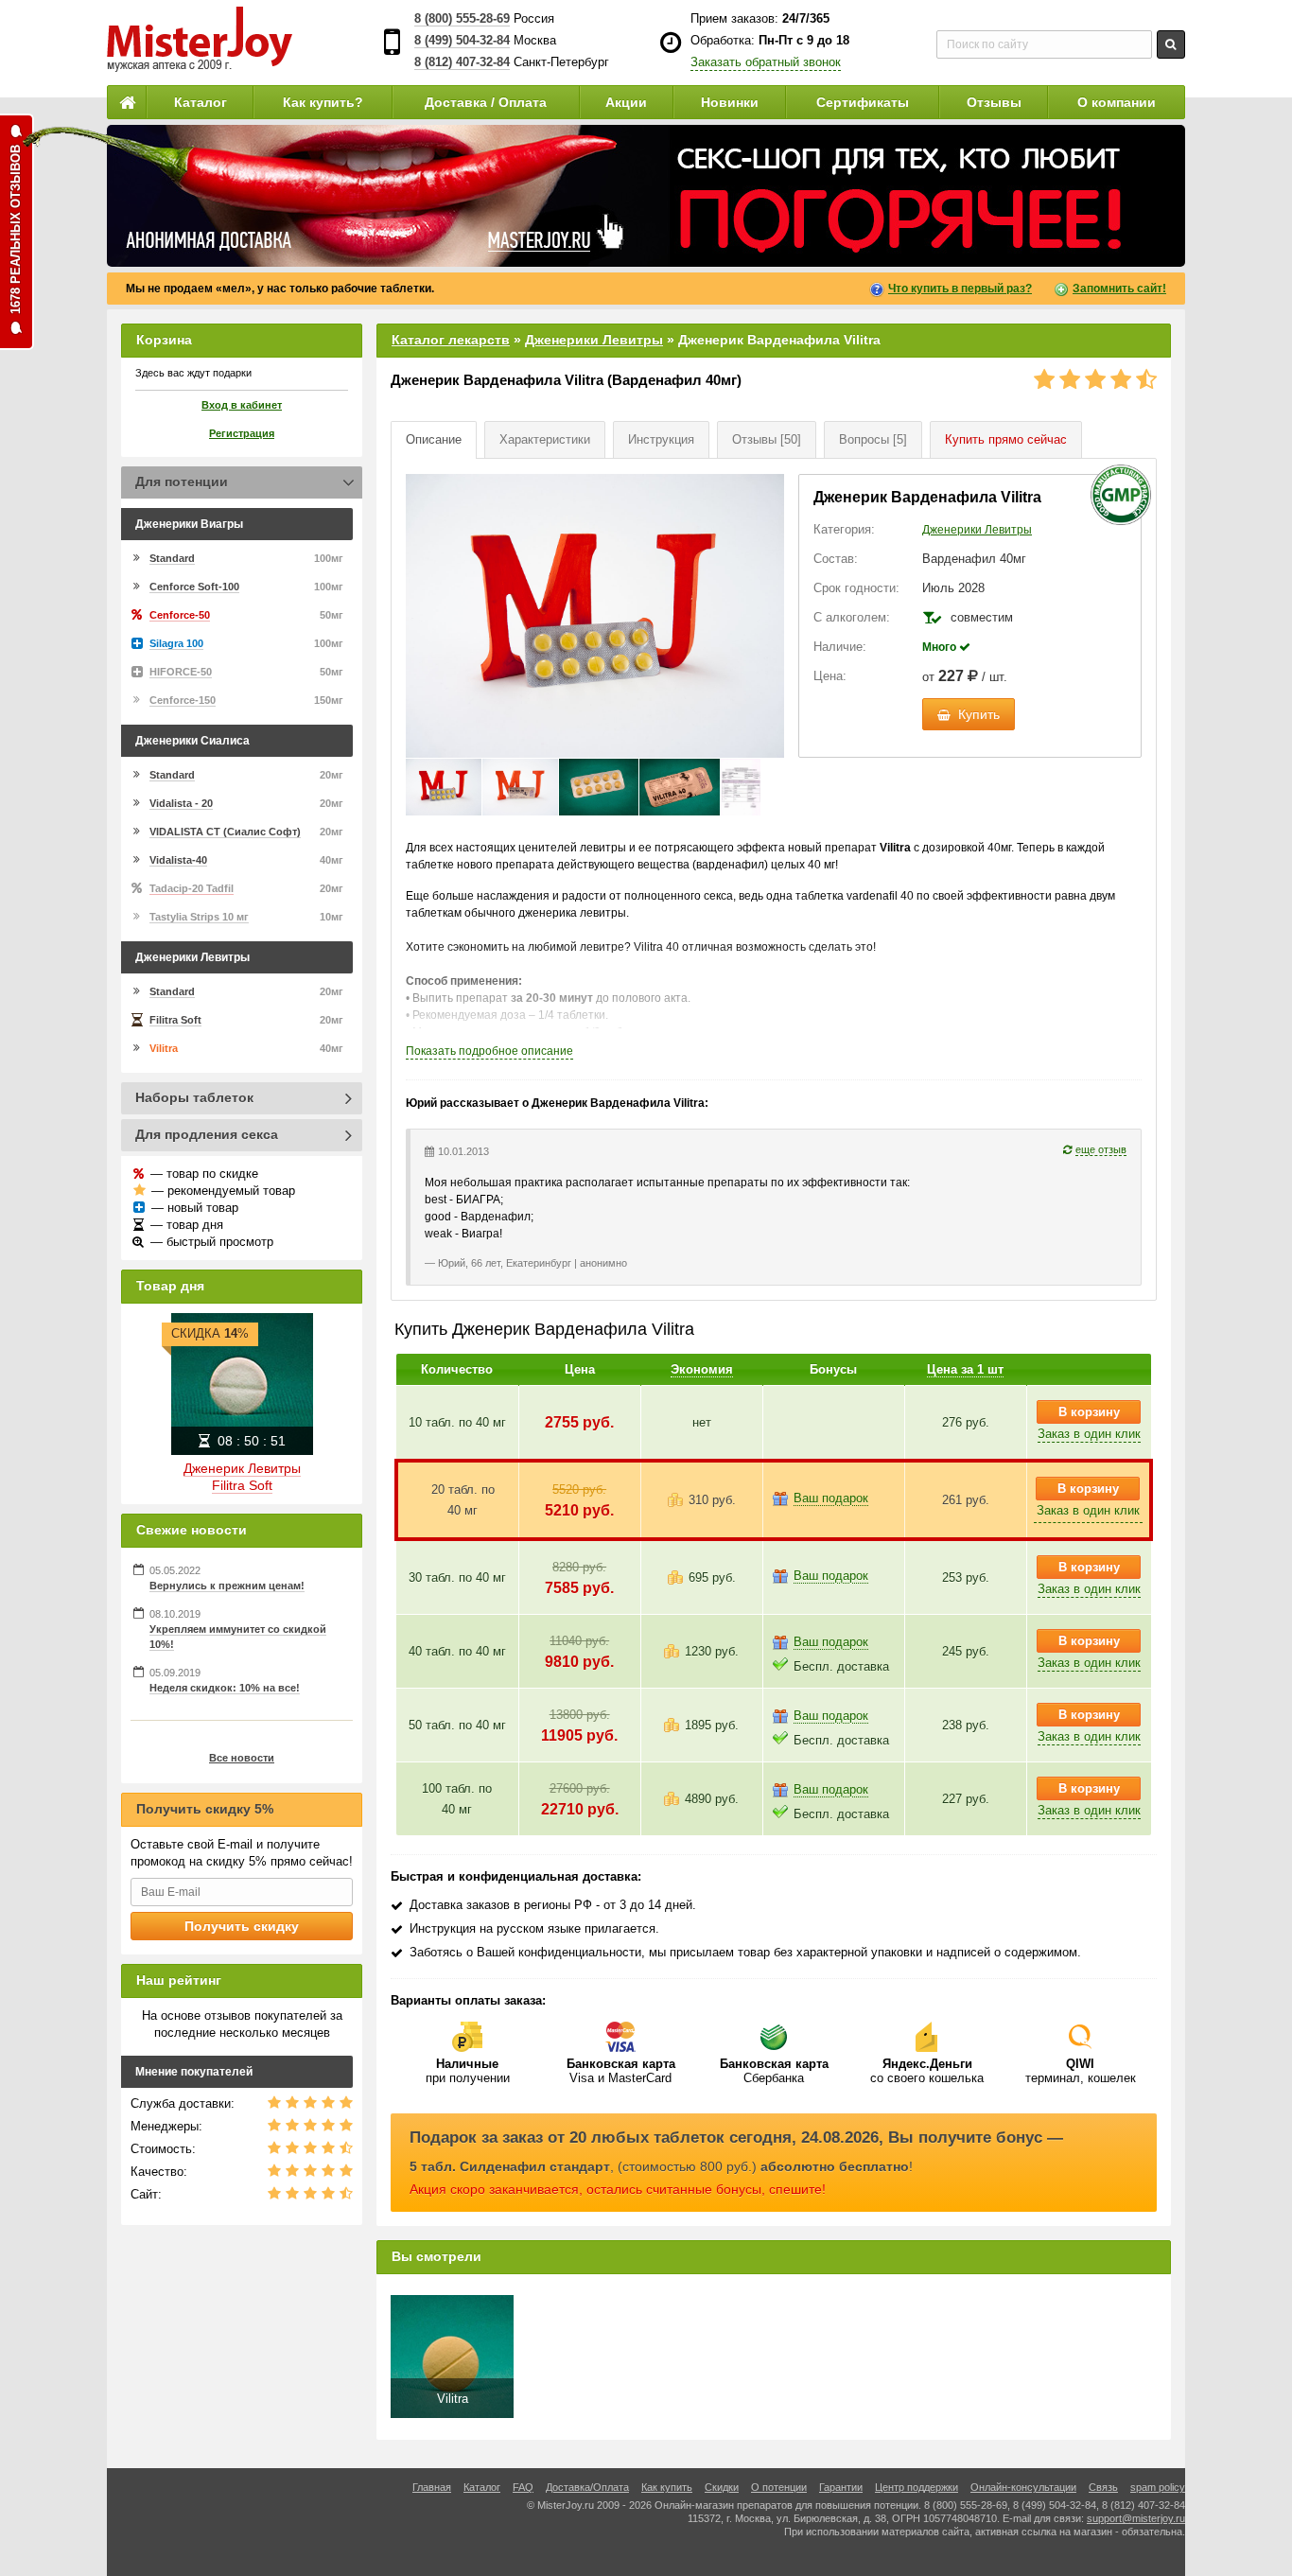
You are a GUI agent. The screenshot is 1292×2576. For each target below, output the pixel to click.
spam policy (1158, 2487)
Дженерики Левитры (594, 340)
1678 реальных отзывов (16, 229)
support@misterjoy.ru (1136, 2518)
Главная (432, 2487)
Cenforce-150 (183, 700)
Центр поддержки (917, 2487)
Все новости (242, 1758)
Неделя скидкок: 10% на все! (225, 1688)
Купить (1006, 439)
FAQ (523, 2487)
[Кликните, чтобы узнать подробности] (646, 196)
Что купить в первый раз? (960, 289)
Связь (1103, 2487)
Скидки (722, 2487)
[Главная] (127, 102)
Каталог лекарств (451, 340)
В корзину (1089, 1412)
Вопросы (873, 439)
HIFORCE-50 (181, 672)
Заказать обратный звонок (766, 62)
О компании (1117, 102)
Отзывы (994, 102)
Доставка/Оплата (587, 2487)
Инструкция (661, 439)
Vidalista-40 (178, 860)
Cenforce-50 (180, 615)
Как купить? (323, 102)
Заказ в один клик (1089, 1434)
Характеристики (545, 439)
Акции (626, 102)
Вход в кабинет (242, 405)
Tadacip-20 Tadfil (192, 888)
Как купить (667, 2487)
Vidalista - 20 (181, 803)
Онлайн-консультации (1023, 2487)
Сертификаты (863, 102)
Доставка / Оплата (486, 102)
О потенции (779, 2487)
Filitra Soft (175, 1020)
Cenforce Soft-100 (194, 587)
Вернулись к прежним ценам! (227, 1586)
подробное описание (489, 1051)
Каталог (201, 102)
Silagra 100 (176, 643)
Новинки (730, 102)
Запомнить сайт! (1119, 289)
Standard (172, 558)
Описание (434, 439)
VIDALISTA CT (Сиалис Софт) (225, 832)
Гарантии (841, 2487)
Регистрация (242, 433)
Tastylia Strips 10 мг (199, 917)
